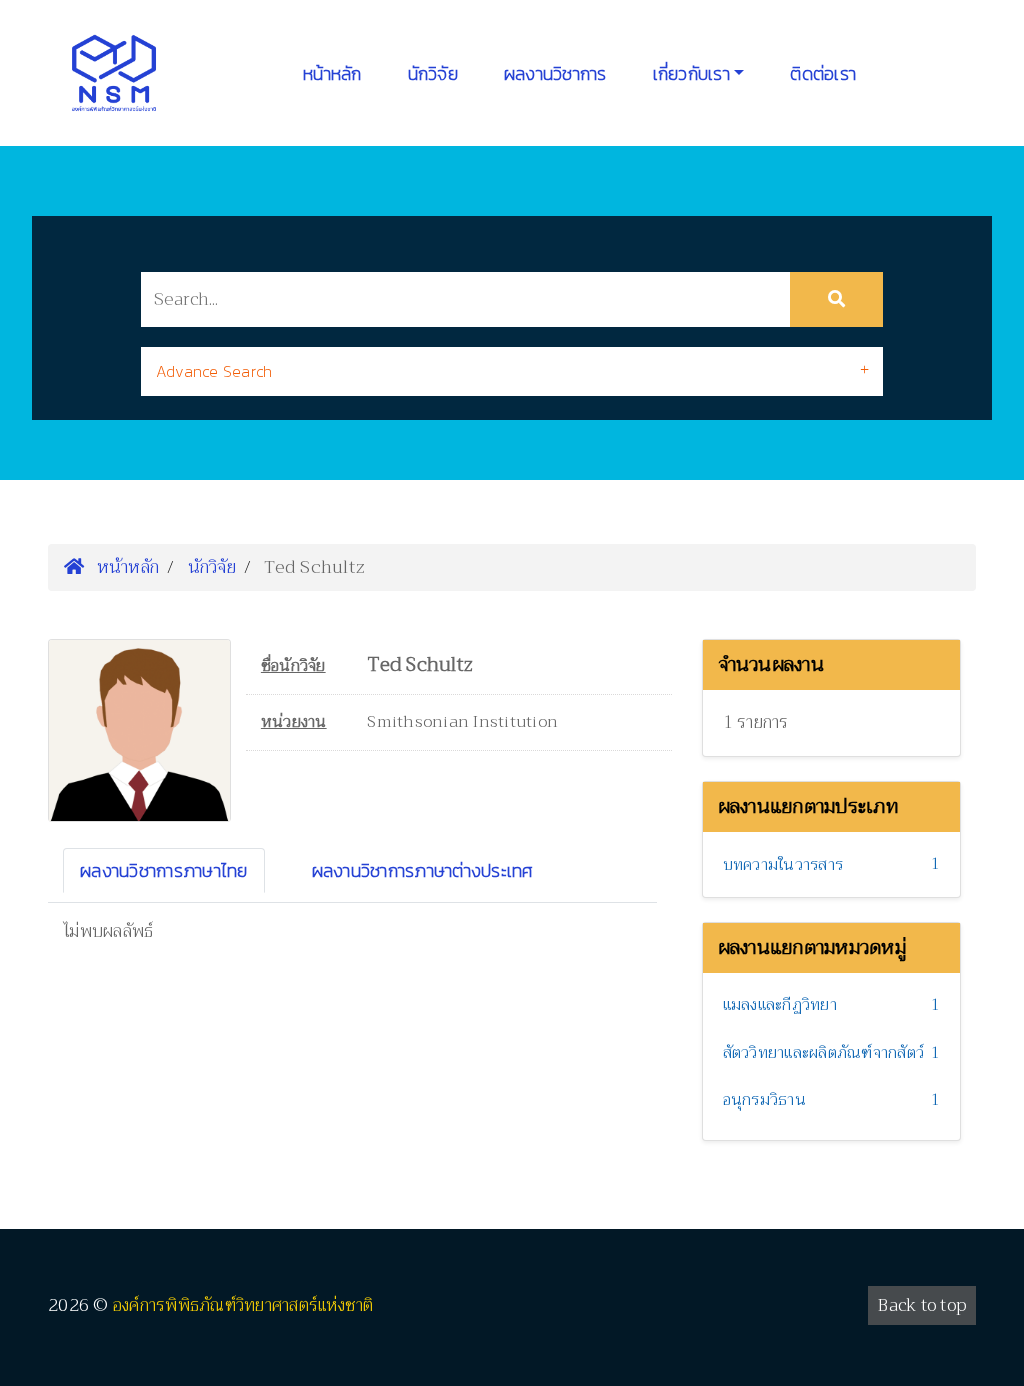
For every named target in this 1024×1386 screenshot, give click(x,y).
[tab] (512, 371)
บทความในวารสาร (783, 865)
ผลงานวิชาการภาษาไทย (164, 870)
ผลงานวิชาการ (555, 73)
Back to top (922, 1305)
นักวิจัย (433, 73)
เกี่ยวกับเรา (691, 73)
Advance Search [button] (214, 371)
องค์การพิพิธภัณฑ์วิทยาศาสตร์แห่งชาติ (243, 1305)
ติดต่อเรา (823, 73)
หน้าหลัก (332, 73)
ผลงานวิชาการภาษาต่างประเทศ (423, 870)
